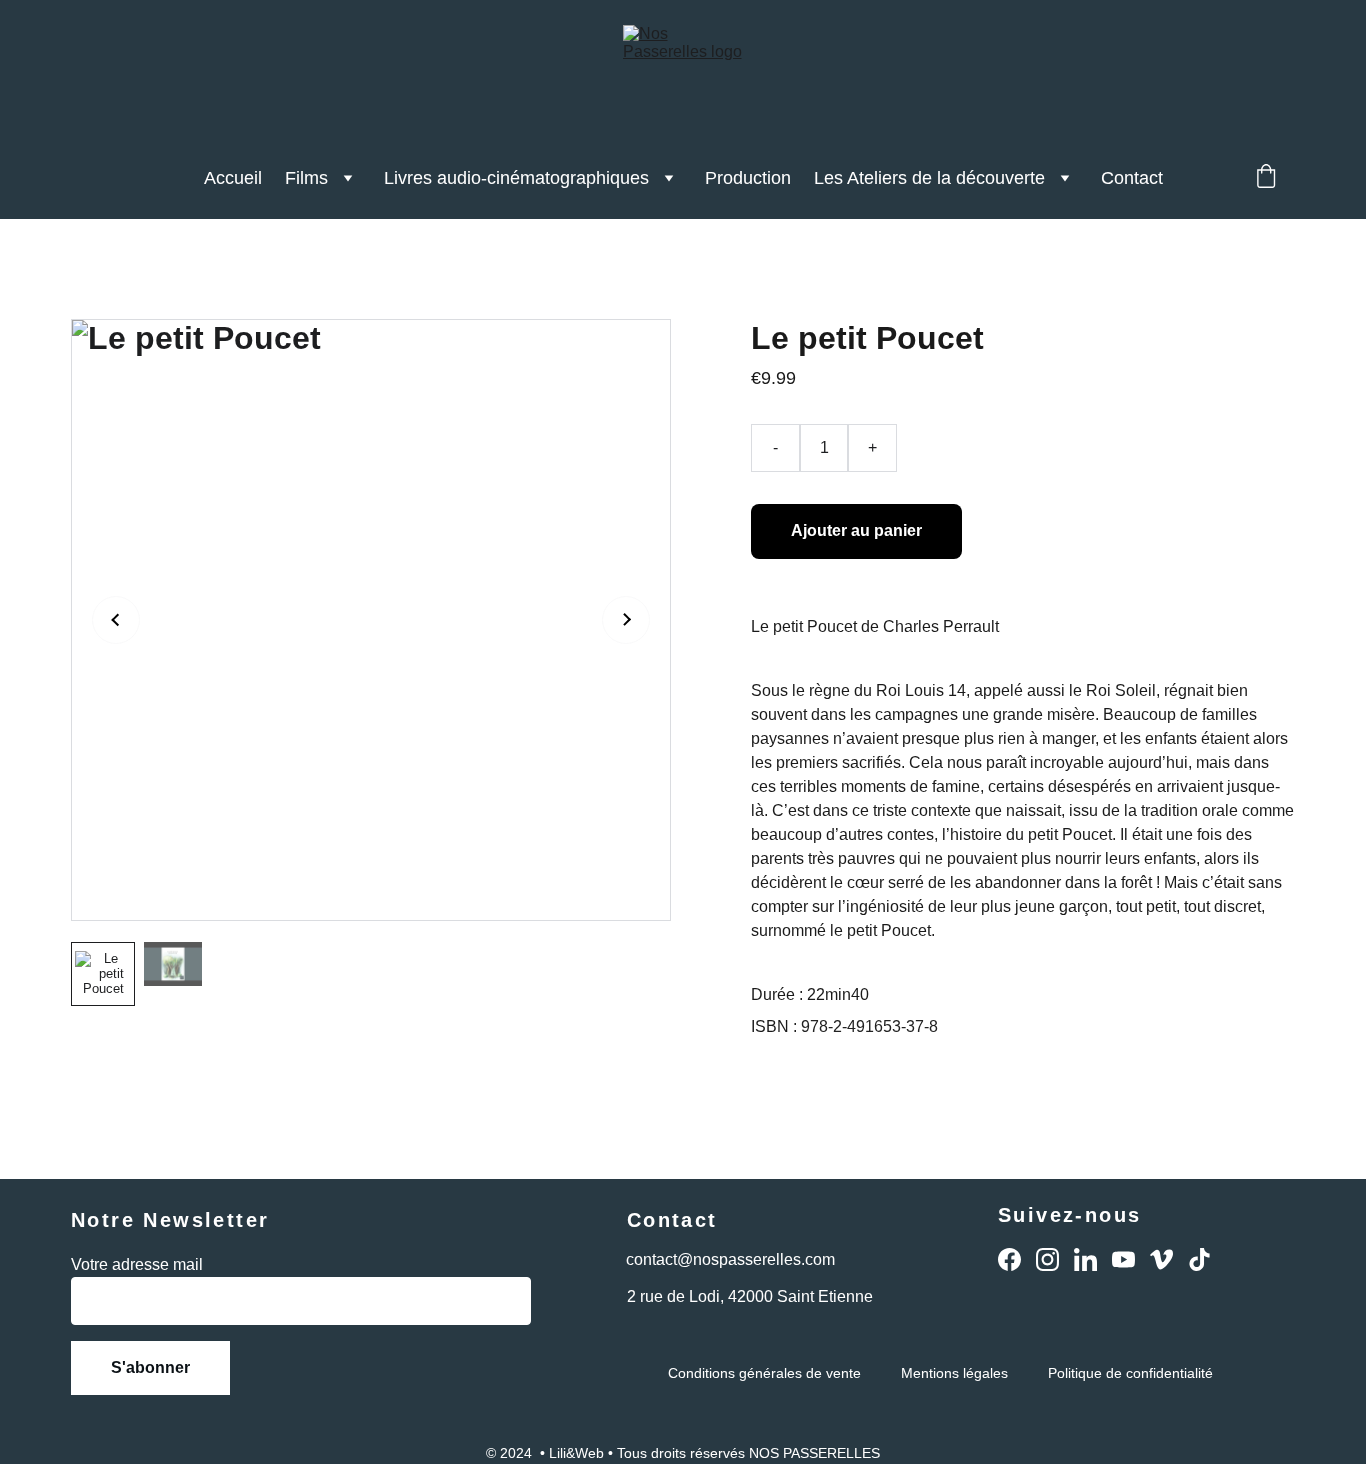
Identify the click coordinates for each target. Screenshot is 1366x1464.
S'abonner (150, 1367)
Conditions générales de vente (764, 1373)
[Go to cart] (1266, 178)
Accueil (233, 178)
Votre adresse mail (137, 1264)
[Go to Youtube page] (1123, 1259)
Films (306, 178)
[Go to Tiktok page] (1199, 1259)
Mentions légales (954, 1373)
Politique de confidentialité (1130, 1373)
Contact (1132, 178)
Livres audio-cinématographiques (516, 178)
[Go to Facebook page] (1009, 1259)
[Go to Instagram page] (1047, 1259)
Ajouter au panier (856, 530)
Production (748, 178)
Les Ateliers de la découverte (929, 178)
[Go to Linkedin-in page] (1085, 1259)
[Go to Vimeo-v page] (1161, 1259)
